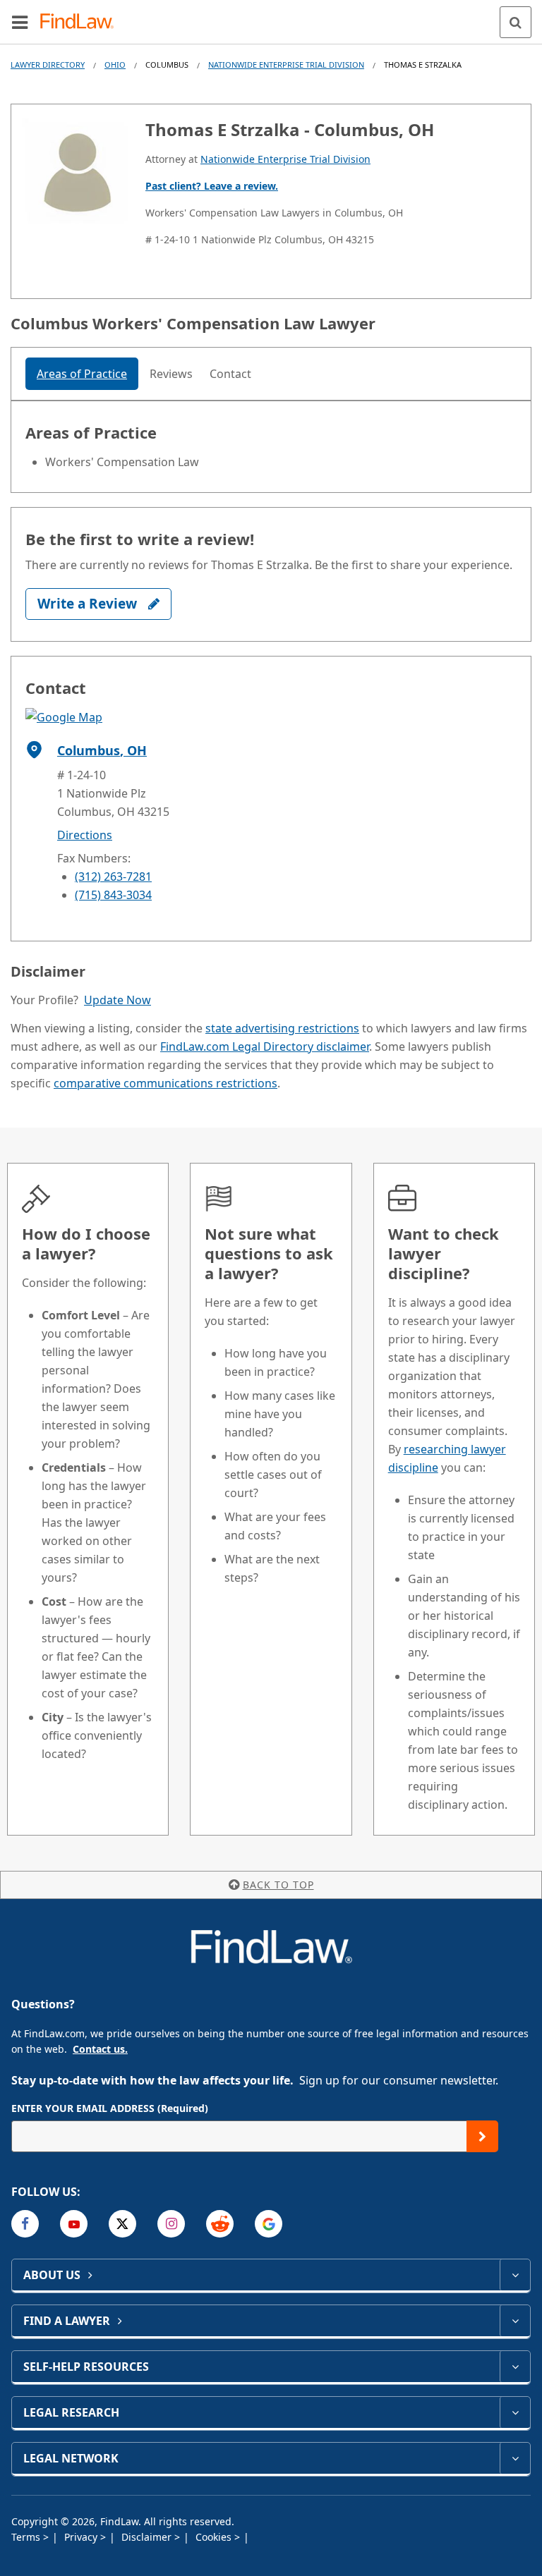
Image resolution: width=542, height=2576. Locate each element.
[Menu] (20, 22)
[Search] (516, 22)
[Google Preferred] (269, 2224)
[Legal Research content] (515, 2412)
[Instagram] (171, 2224)
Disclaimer (148, 2537)
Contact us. (100, 2049)
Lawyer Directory (48, 65)
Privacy (82, 2537)
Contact (230, 374)
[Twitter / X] (122, 2224)
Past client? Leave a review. (212, 186)
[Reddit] (220, 2224)
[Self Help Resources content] (515, 2367)
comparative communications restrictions (165, 1083)
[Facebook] (25, 2224)
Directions (85, 835)
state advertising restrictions (282, 1028)
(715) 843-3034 (113, 895)
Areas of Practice (82, 374)
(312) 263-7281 (113, 877)
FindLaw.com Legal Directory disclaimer (265, 1046)
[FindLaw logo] (82, 22)
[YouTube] (74, 2224)
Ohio (115, 65)
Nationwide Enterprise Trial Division (286, 65)
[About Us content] (515, 2275)
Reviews (171, 374)
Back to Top (278, 1885)
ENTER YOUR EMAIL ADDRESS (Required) (110, 2108)
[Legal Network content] (515, 2458)
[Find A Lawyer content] (515, 2321)
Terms (27, 2537)
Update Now (118, 1000)
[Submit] (482, 2136)
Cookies (215, 2537)
